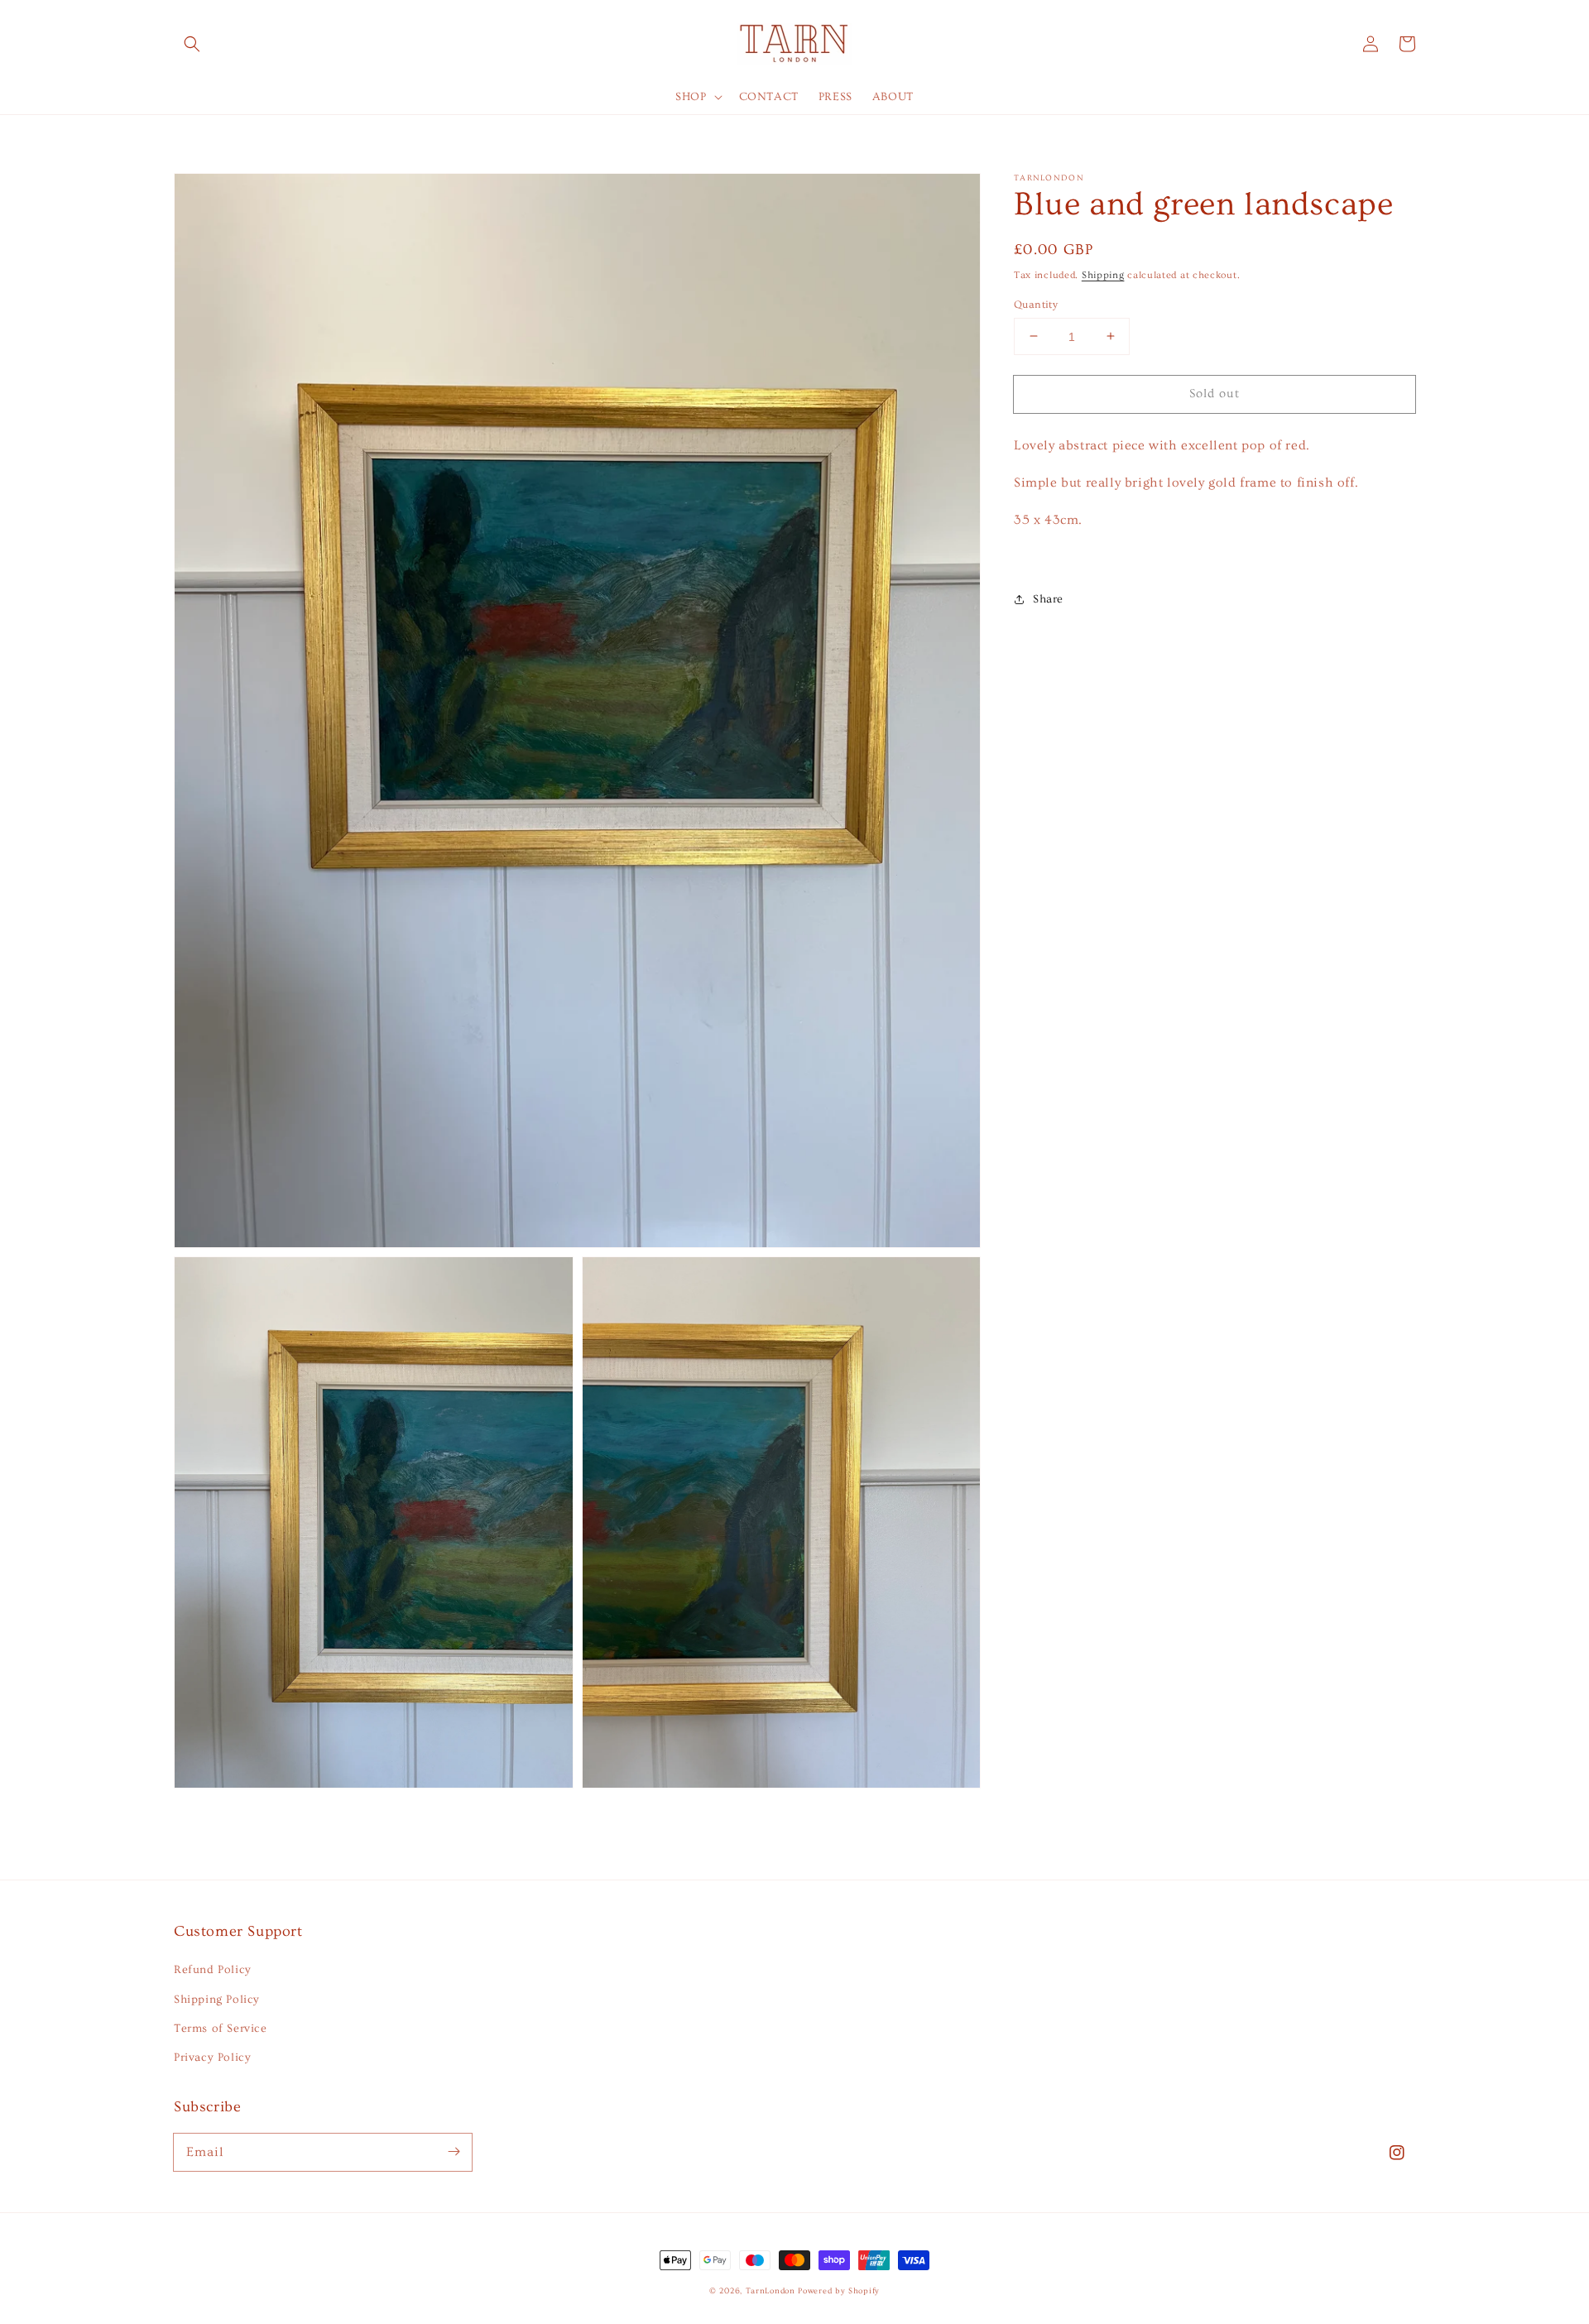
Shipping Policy (217, 2000)
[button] (192, 44)
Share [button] (1048, 599)
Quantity (1036, 304)
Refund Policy (213, 1970)
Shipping (1103, 275)
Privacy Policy (212, 2058)
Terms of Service (221, 2029)
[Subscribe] (454, 2152)
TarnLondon (770, 2291)
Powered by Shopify (839, 2291)
